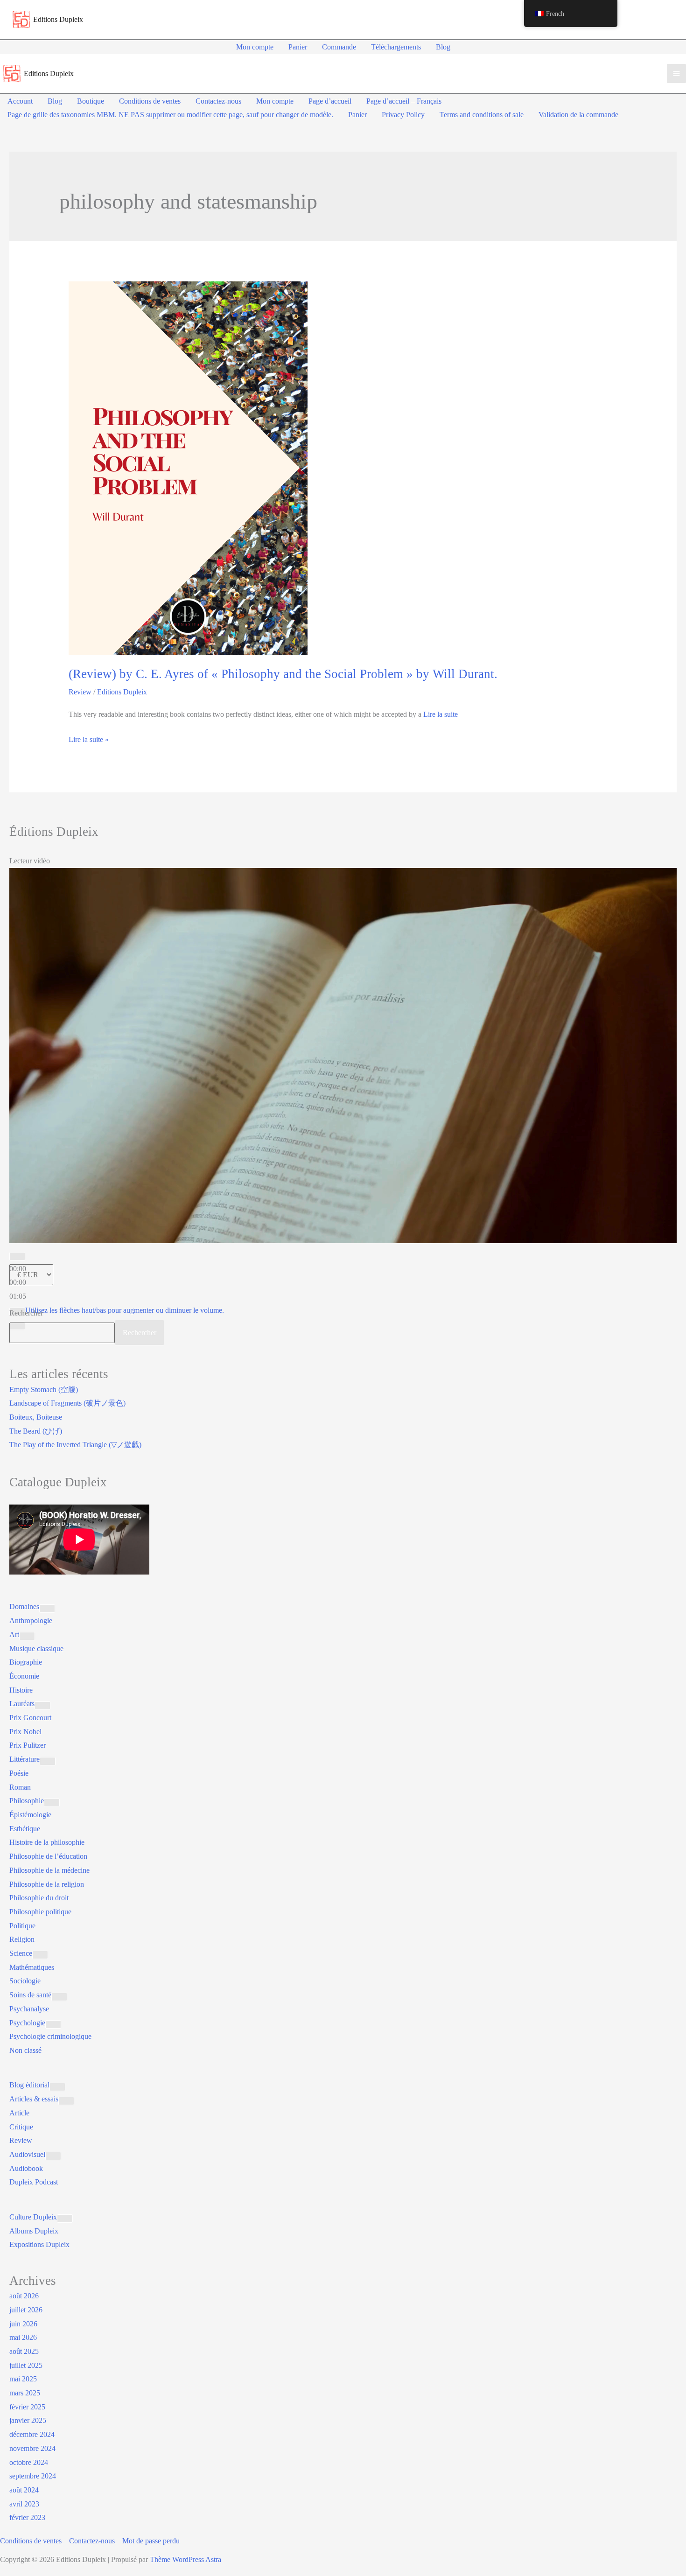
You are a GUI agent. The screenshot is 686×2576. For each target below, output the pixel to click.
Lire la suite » (89, 741)
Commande (339, 47)
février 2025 (27, 2407)
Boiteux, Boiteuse (36, 1417)
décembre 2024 (32, 2434)
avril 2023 (24, 2504)
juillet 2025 (26, 2365)
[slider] (125, 1310)
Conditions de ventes (150, 101)
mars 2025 (25, 2393)
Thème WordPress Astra (185, 2559)
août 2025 (24, 2351)
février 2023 (27, 2517)
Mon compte (255, 47)
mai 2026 (23, 2337)
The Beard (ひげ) (36, 1431)
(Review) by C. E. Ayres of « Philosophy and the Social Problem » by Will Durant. (283, 674)
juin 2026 (23, 2324)
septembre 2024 (33, 2476)
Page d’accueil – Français (404, 101)
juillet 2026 (26, 2310)
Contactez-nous (218, 101)
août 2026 (24, 2296)
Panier (298, 47)
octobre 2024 (29, 2462)
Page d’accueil (330, 101)
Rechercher (26, 1313)
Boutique (91, 101)
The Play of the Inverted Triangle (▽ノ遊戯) (75, 1445)
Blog (443, 47)
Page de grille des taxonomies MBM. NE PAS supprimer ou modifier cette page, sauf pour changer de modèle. (170, 115)
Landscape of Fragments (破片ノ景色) (67, 1403)
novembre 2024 (32, 2448)
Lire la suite (441, 714)
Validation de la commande (578, 115)
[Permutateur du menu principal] (676, 73)
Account (20, 101)
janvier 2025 (28, 2420)
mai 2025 (23, 2379)
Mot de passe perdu (151, 2541)
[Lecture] (17, 1256)
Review (80, 692)
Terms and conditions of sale (482, 115)
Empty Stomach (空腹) (44, 1389)
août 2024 (24, 2490)
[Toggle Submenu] (47, 1609)
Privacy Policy (403, 115)
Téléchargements (396, 47)
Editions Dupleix (58, 19)
